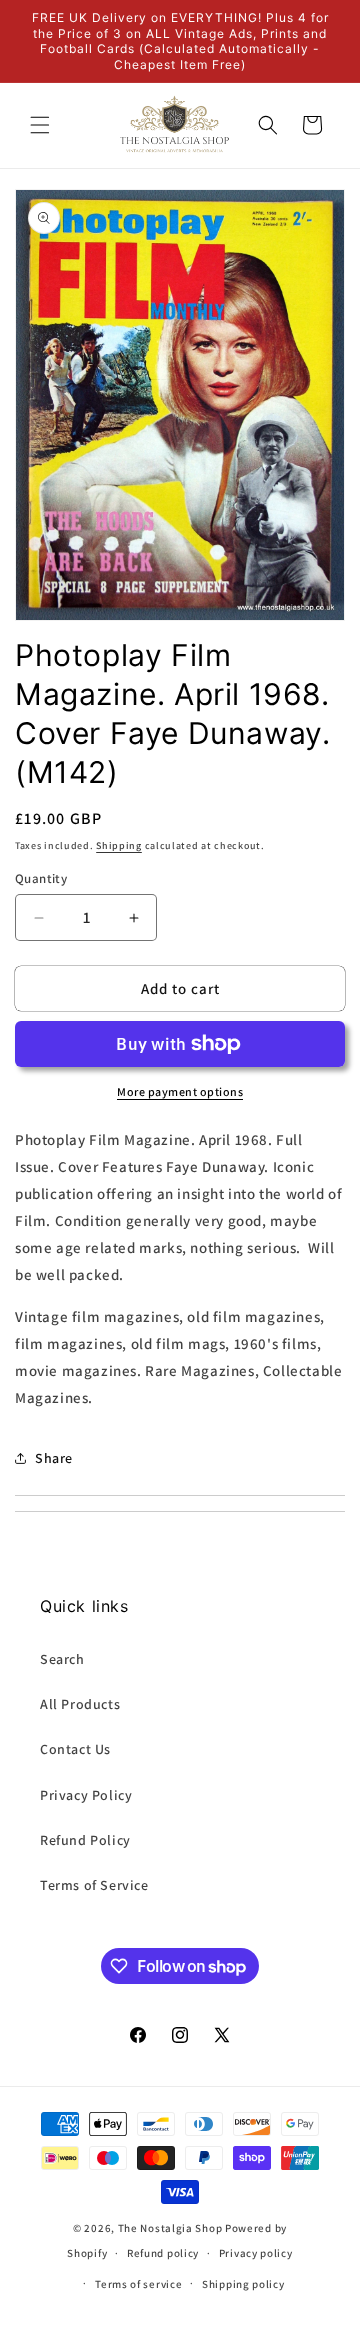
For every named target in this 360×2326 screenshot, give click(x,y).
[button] (40, 125)
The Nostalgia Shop (170, 2228)
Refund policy (163, 2253)
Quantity (41, 878)
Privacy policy (256, 2253)
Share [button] (54, 1458)
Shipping (119, 845)
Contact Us (75, 1749)
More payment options (180, 1091)
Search (62, 1659)
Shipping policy (243, 2284)
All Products (80, 1704)
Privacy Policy (86, 1795)
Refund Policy (85, 1840)
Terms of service (138, 2284)
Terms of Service (94, 1885)
